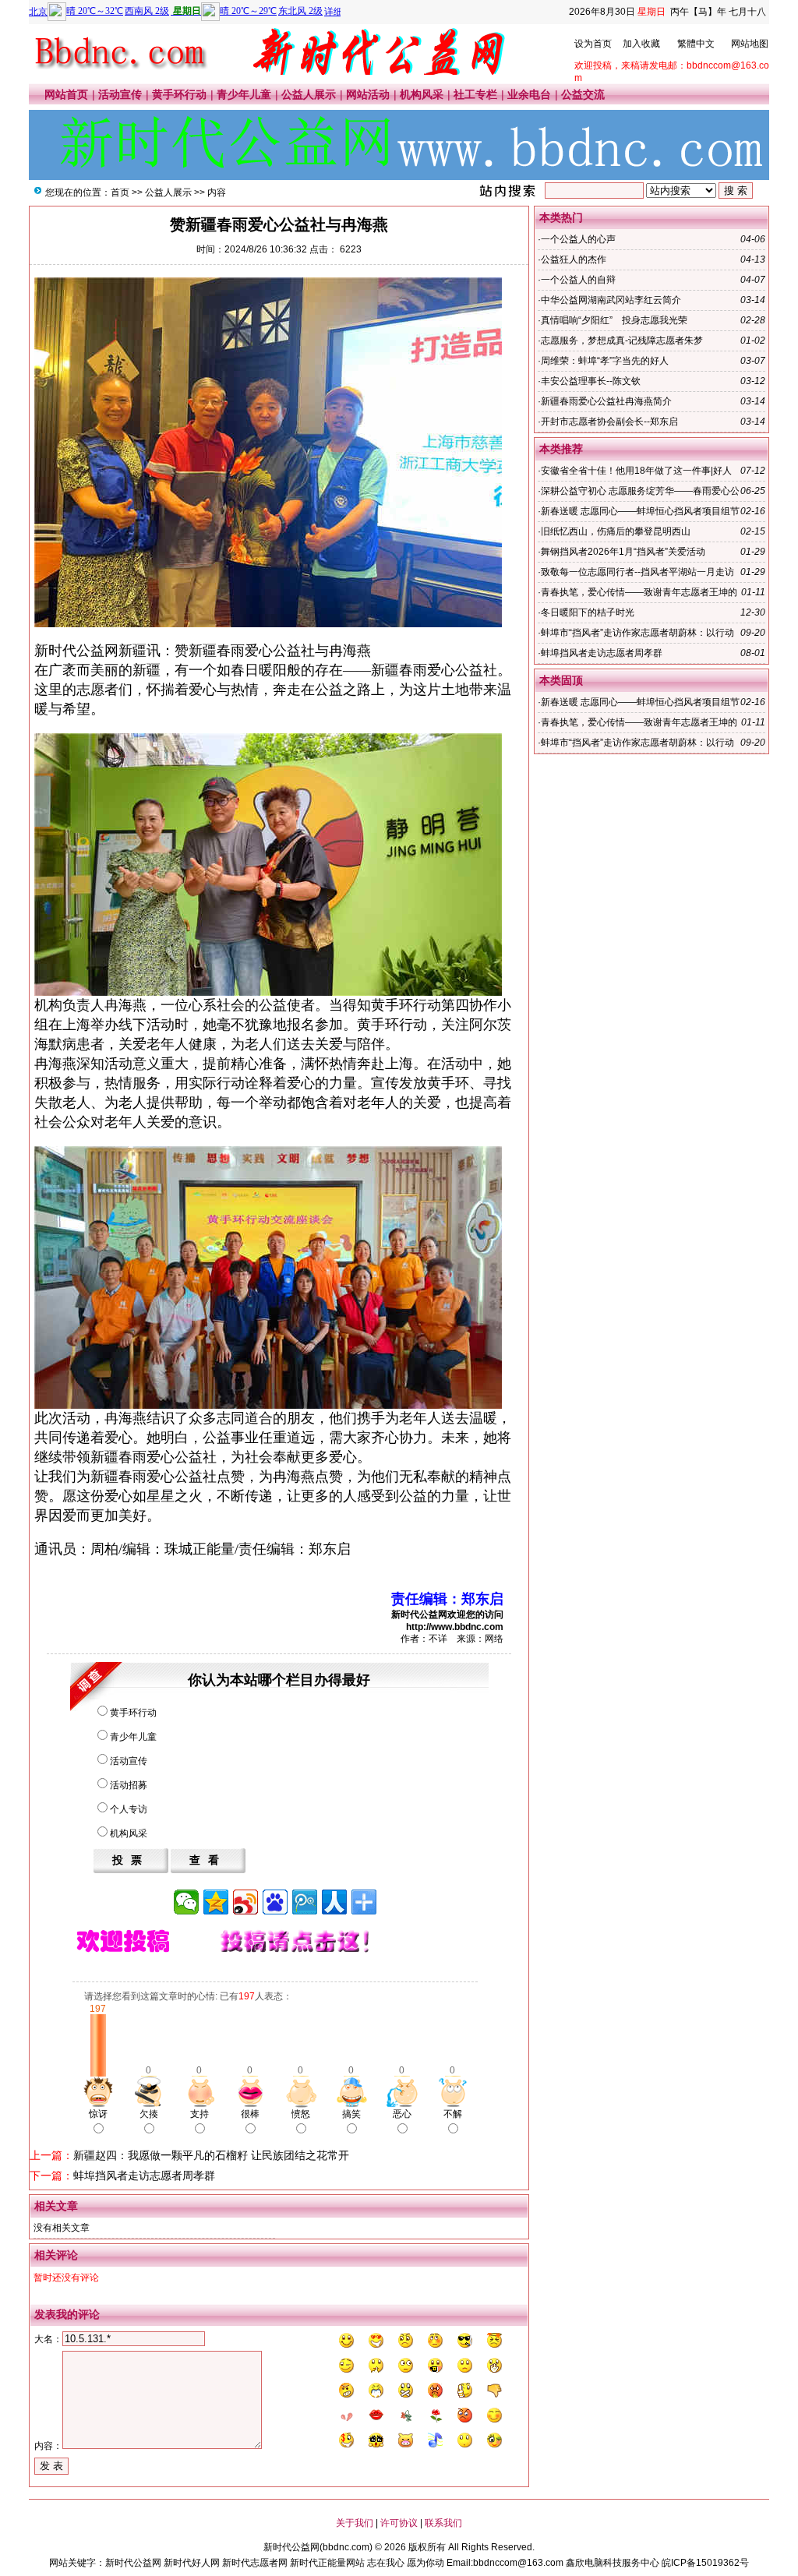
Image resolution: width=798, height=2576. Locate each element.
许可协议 (399, 2523)
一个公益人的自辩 (578, 280)
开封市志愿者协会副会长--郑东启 (609, 422)
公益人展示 (309, 94)
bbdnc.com (346, 2547)
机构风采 (422, 94)
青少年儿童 (244, 94)
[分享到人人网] (334, 1902)
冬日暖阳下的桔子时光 (588, 612)
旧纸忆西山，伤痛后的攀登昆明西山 (616, 531)
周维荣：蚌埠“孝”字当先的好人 (605, 361)
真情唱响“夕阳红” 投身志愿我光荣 (614, 320)
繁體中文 (696, 44)
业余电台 (529, 94)
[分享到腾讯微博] (305, 1902)
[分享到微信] (186, 1902)
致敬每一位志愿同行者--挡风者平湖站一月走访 (637, 572)
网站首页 (66, 94)
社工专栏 (475, 94)
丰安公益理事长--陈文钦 (591, 381)
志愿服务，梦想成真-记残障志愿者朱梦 (622, 341)
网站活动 (368, 94)
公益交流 (583, 94)
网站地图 (750, 44)
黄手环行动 (179, 94)
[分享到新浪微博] (245, 1902)
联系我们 (443, 2523)
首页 (120, 192)
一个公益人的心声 (578, 239)
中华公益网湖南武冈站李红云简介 (611, 300)
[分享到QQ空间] (216, 1902)
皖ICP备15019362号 (705, 2563)
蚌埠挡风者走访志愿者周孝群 (144, 2175)
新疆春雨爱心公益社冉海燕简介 (606, 401)
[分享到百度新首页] (275, 1902)
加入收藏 (641, 44)
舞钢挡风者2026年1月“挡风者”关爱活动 (623, 552)
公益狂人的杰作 (574, 259)
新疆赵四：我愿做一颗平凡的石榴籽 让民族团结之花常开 (211, 2155)
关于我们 (355, 2523)
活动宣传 (120, 94)
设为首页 (593, 44)
